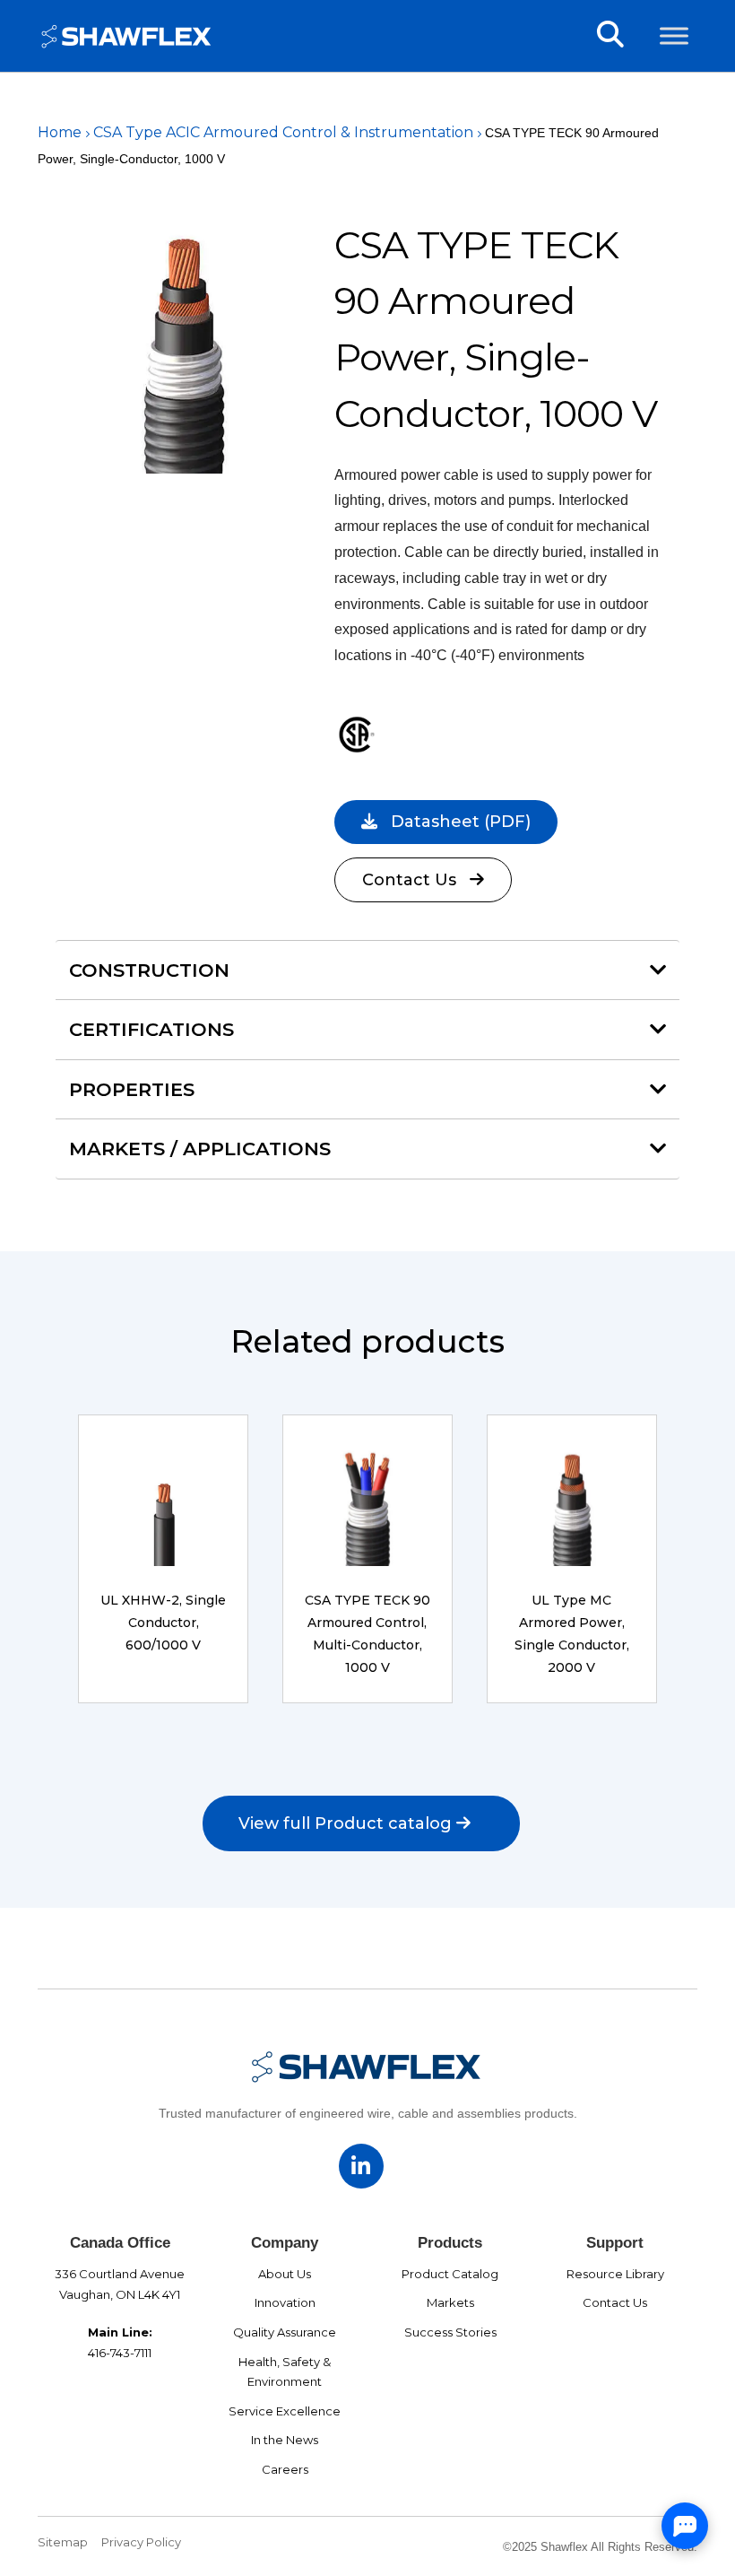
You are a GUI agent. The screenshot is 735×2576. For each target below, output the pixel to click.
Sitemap (63, 2542)
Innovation (285, 2302)
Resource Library (615, 2274)
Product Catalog (450, 2274)
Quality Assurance (285, 2332)
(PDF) (461, 822)
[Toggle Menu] (674, 35)
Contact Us (409, 880)
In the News (285, 2440)
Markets (450, 2302)
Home (60, 132)
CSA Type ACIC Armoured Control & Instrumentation (283, 132)
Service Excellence (285, 2411)
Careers (285, 2469)
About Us (285, 2274)
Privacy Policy (141, 2542)
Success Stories (450, 2332)
